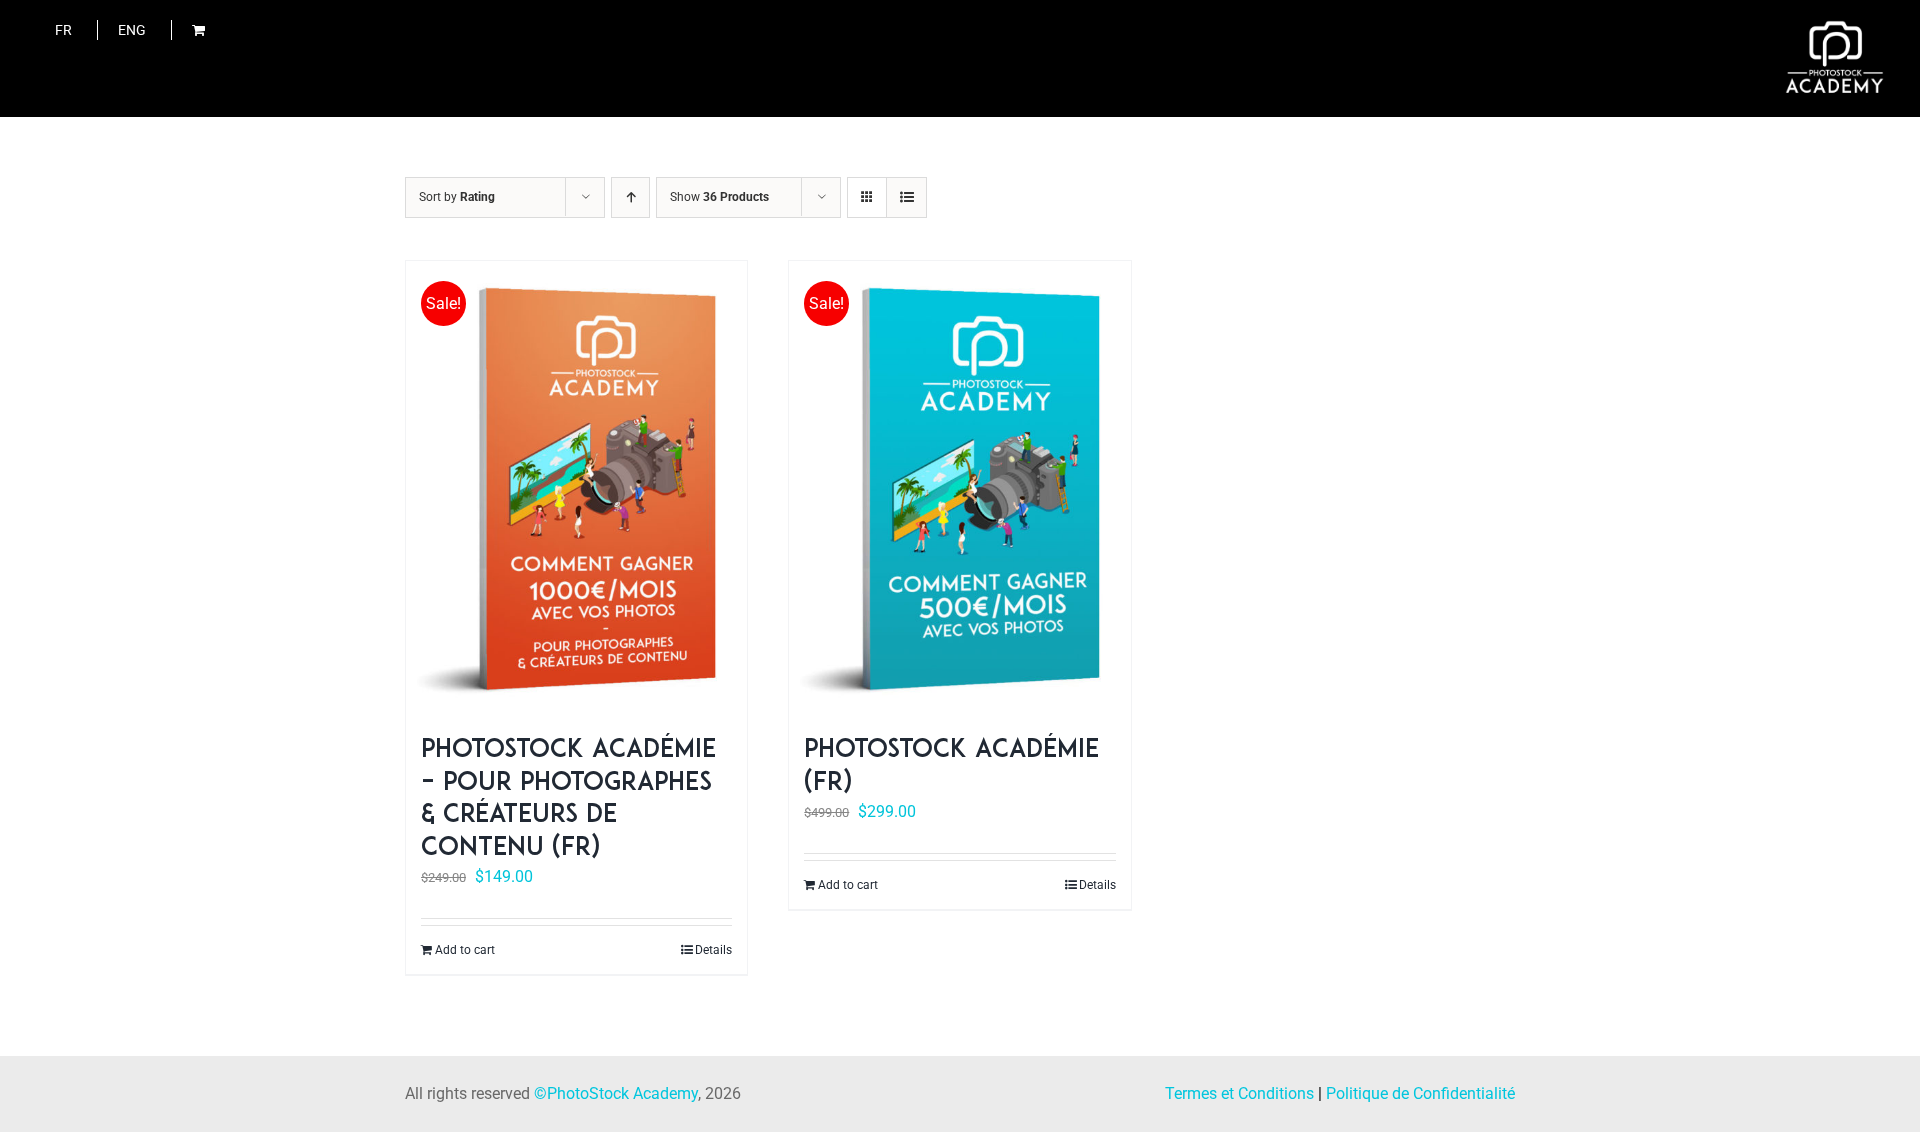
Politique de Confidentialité (1420, 1093)
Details (713, 950)
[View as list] (906, 197)
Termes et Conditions (1239, 1093)
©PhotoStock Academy (616, 1093)
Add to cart (465, 950)
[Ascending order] (630, 197)
